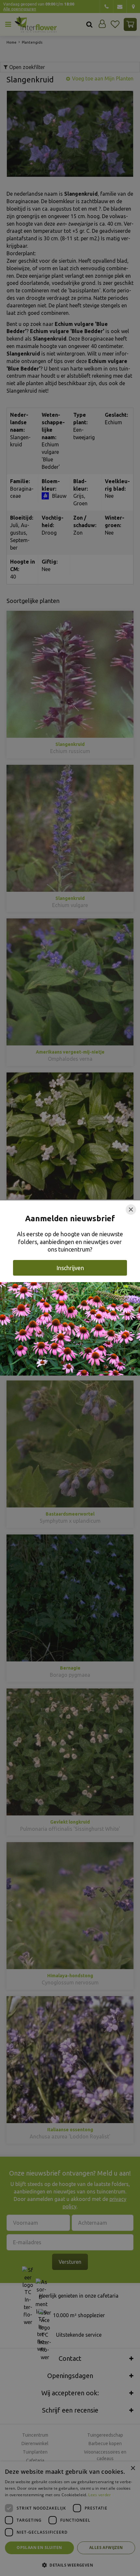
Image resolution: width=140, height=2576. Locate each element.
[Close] (131, 1210)
